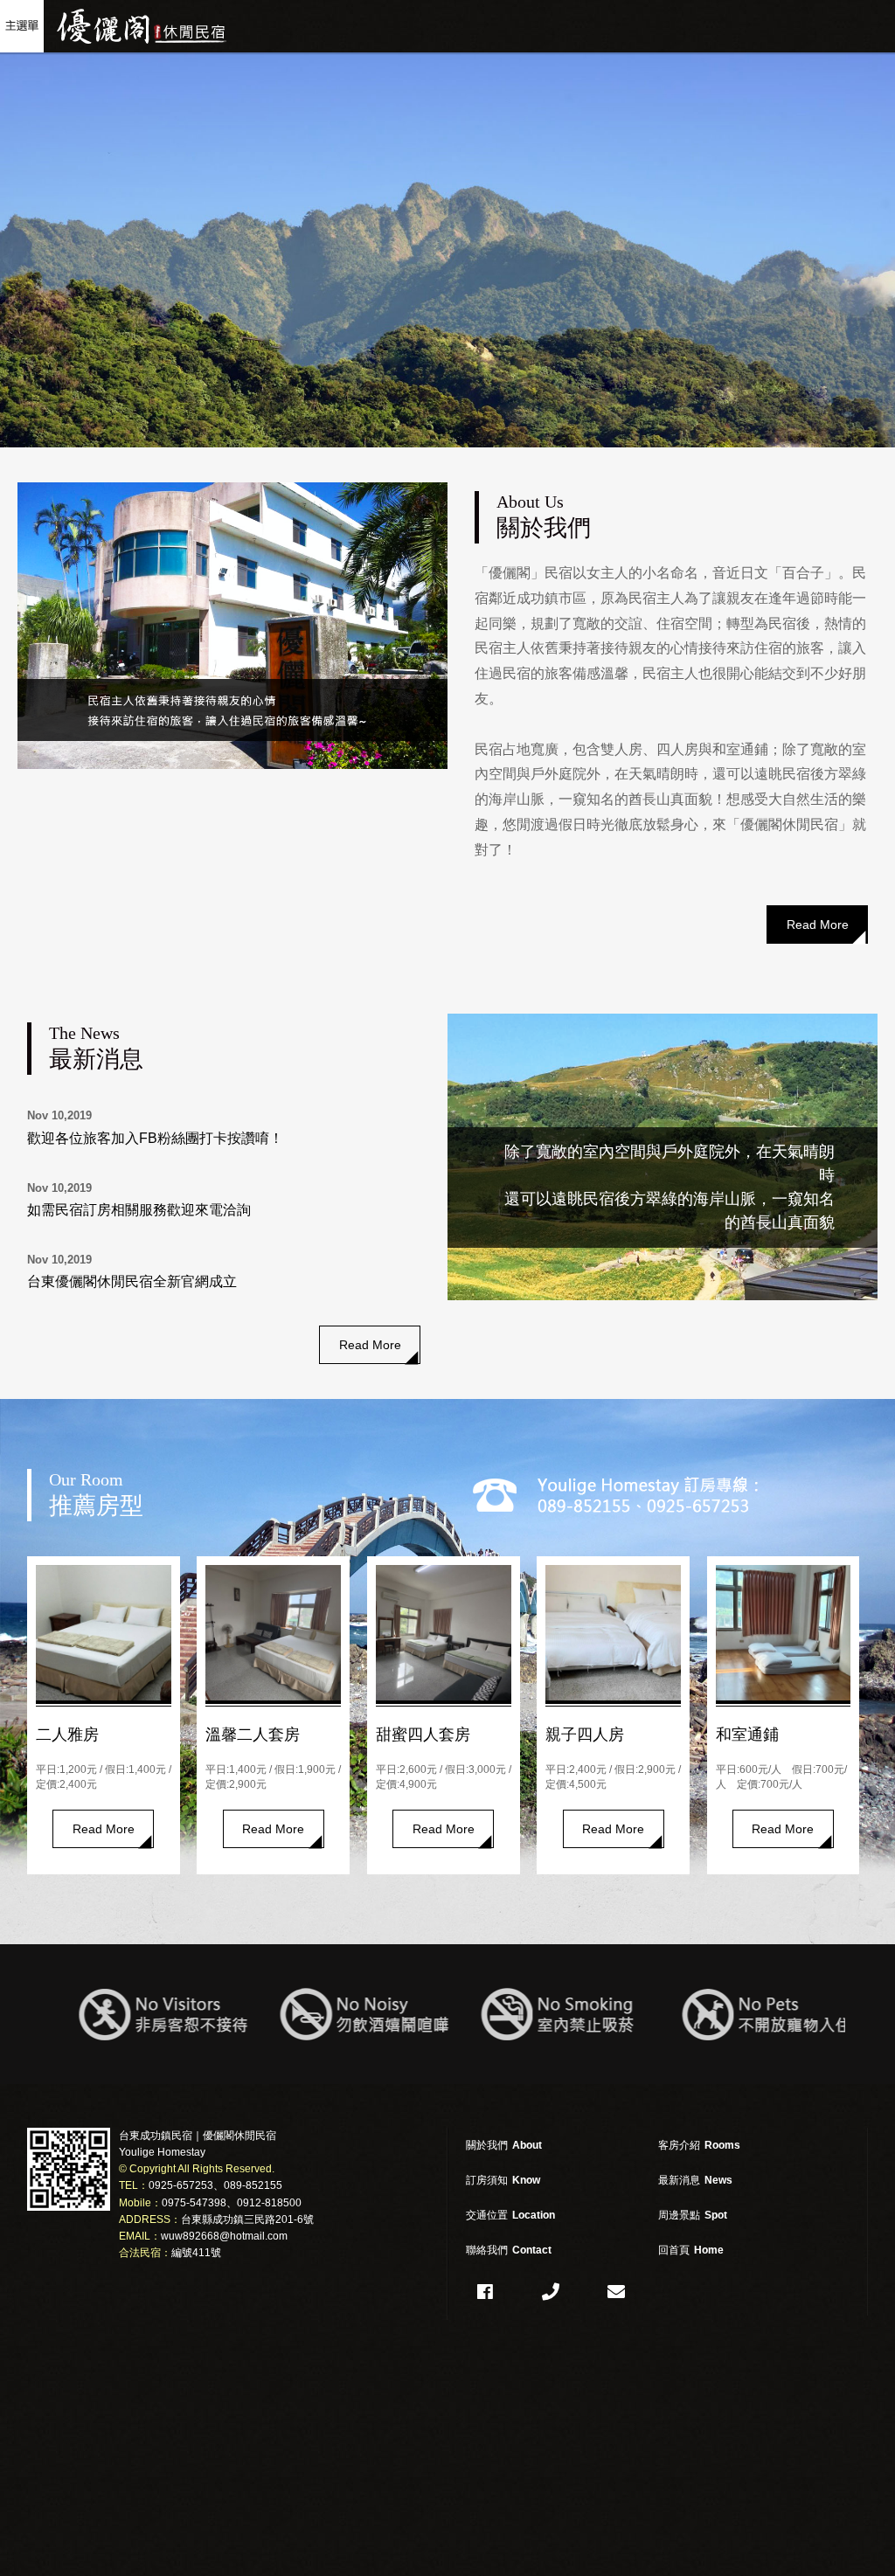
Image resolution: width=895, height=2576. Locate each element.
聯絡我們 (509, 2250)
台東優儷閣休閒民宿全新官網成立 (132, 1281)
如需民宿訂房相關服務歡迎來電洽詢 (139, 1210)
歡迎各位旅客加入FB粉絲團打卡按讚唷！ (155, 1138)
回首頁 (691, 2250)
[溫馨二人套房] (273, 1633)
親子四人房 (585, 1735)
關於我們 (504, 2145)
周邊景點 (693, 2215)
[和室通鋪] (784, 1633)
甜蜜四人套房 (423, 1735)
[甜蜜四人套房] (444, 1633)
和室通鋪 (747, 1735)
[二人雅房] (104, 1633)
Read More (818, 924)
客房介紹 (699, 2145)
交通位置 (510, 2215)
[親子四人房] (613, 1633)
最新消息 (695, 2180)
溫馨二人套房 (253, 1735)
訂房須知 (503, 2180)
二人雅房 (67, 1735)
